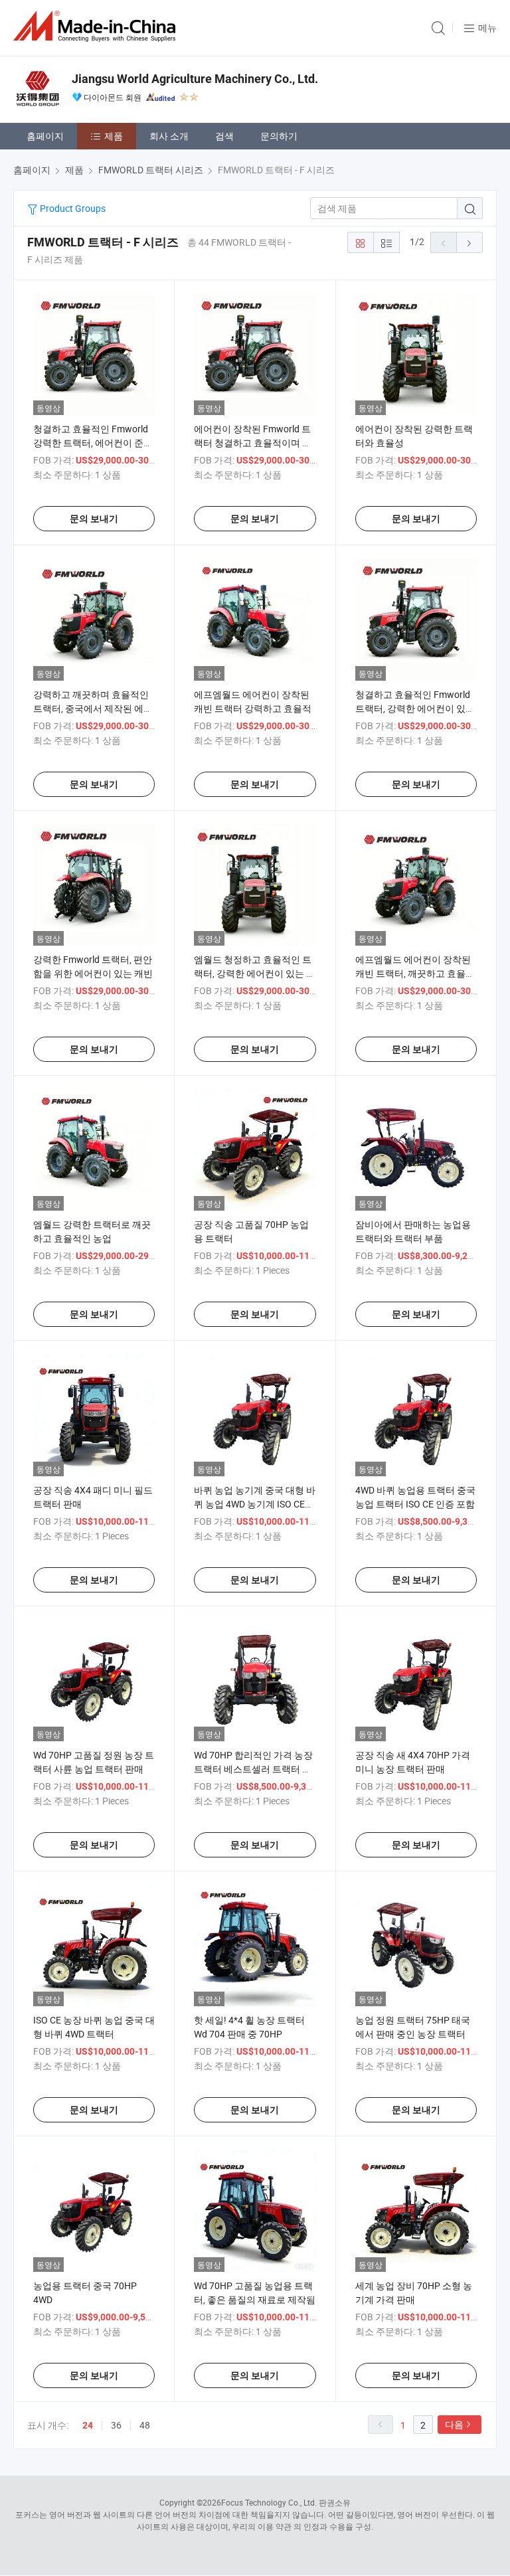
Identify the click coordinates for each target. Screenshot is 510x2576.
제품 (114, 136)
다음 (454, 2424)
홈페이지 (45, 136)
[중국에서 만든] (97, 26)
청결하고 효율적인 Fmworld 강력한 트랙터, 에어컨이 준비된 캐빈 (93, 443)
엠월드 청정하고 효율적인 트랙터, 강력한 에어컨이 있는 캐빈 (255, 973)
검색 (224, 136)
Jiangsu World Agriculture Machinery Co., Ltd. (195, 79)
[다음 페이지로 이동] (469, 242)
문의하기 (279, 136)
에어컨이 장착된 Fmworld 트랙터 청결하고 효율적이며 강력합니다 (253, 443)
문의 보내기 (94, 519)
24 (88, 2425)
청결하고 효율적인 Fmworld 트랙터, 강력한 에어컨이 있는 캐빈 (415, 708)
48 (145, 2425)
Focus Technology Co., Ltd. (269, 2502)
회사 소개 (169, 136)
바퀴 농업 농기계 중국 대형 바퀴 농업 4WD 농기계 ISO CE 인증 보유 (255, 1504)
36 (116, 2425)
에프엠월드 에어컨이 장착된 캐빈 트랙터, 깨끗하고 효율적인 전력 (415, 973)
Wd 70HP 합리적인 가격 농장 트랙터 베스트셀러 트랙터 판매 (253, 1769)
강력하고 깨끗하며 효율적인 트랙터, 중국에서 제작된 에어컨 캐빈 (93, 708)
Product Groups (72, 208)
